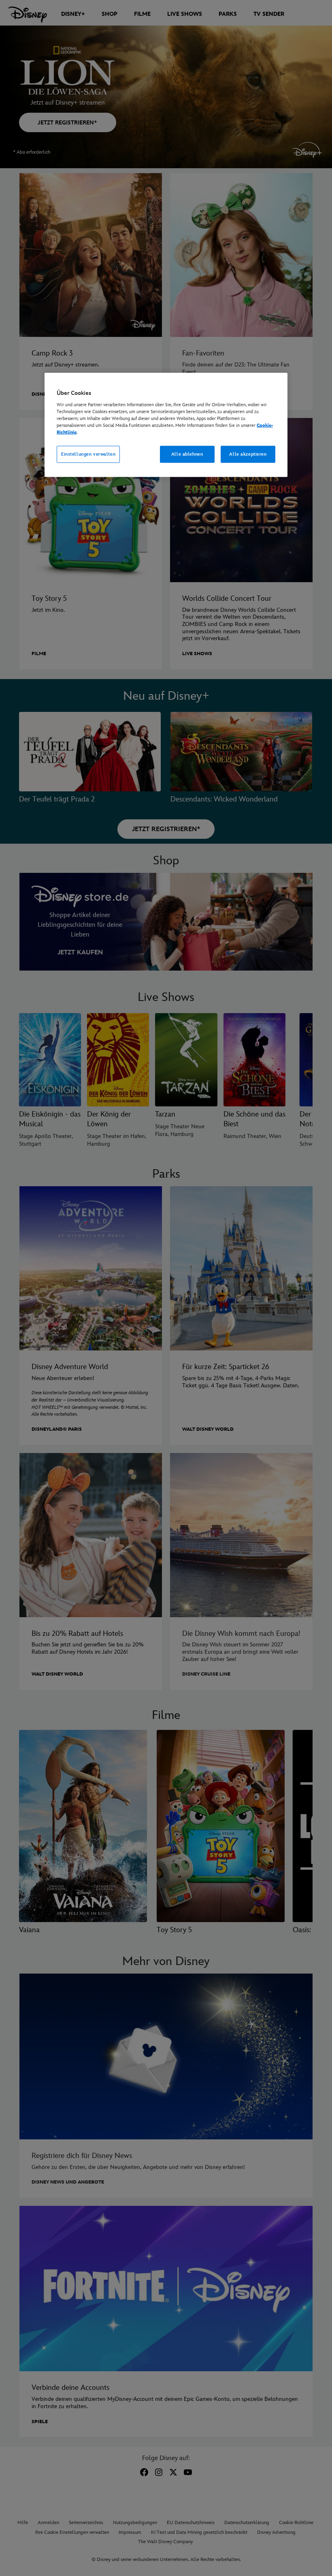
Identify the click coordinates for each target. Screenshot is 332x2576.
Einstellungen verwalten (88, 454)
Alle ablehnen (187, 454)
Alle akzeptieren (248, 454)
